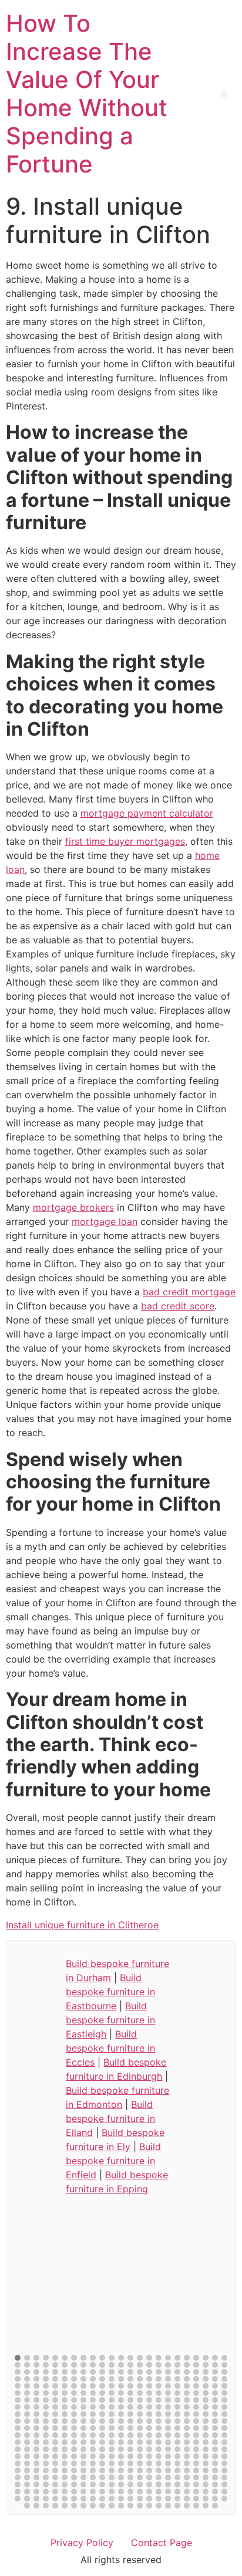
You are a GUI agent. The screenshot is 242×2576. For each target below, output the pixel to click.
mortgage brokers (73, 1207)
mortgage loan (105, 1221)
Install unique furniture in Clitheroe (82, 1925)
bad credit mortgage (189, 1292)
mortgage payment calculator (147, 813)
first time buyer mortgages (125, 841)
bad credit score (178, 1306)
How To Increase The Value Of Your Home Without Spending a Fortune (87, 94)
